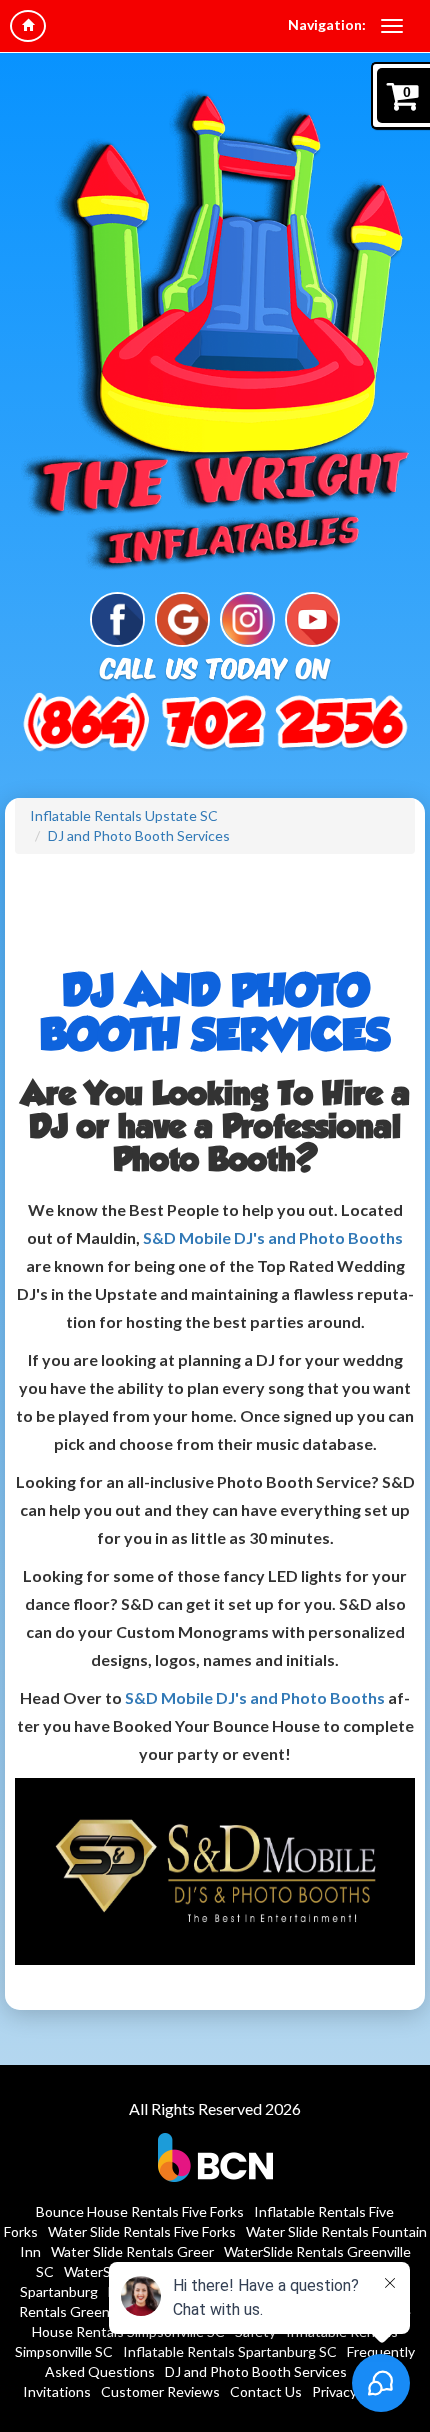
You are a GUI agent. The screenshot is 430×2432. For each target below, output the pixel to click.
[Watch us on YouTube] (312, 617)
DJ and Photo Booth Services (139, 835)
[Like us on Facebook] (117, 617)
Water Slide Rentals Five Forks (142, 2231)
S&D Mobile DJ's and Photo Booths (273, 1237)
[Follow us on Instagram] (247, 617)
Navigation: (327, 24)
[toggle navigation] (392, 26)
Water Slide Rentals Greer (132, 2251)
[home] (28, 26)
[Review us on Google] (182, 617)
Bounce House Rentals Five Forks (140, 2211)
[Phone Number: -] (215, 725)
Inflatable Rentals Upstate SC (124, 815)
